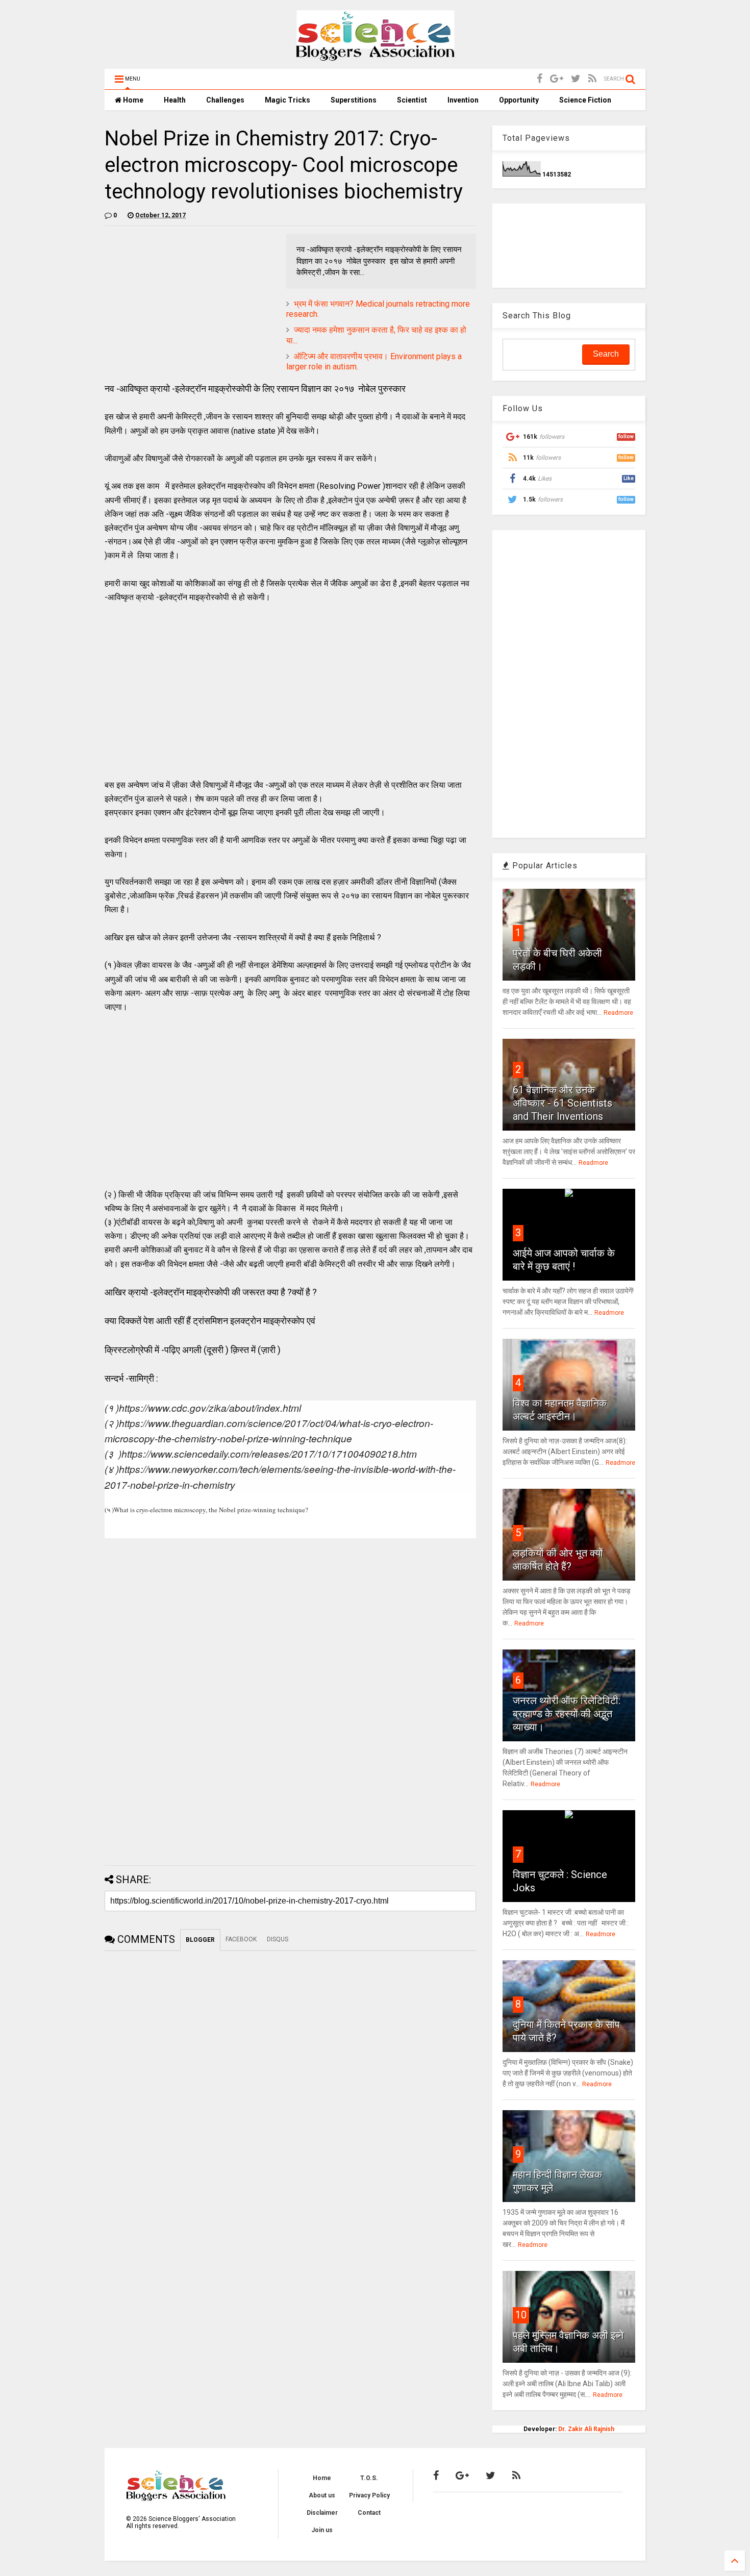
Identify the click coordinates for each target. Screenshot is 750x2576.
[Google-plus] (557, 79)
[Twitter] (576, 79)
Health (175, 100)
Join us (322, 2530)
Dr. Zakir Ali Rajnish (586, 2429)
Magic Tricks (287, 100)
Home (132, 100)
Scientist (412, 100)
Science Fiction (585, 100)
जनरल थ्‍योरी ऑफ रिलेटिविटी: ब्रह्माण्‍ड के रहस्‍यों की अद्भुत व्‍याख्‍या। (567, 1714)
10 (521, 2315)
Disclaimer (322, 2513)
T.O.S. (369, 2478)
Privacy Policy (369, 2495)
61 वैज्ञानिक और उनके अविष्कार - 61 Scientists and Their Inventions (562, 1103)
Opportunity (519, 100)
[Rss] (592, 79)
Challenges (225, 100)
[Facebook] (540, 79)
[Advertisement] (190, 305)
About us (322, 2495)
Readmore (618, 1013)
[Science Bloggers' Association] (375, 56)
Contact (369, 2513)
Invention (463, 100)
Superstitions (354, 100)
